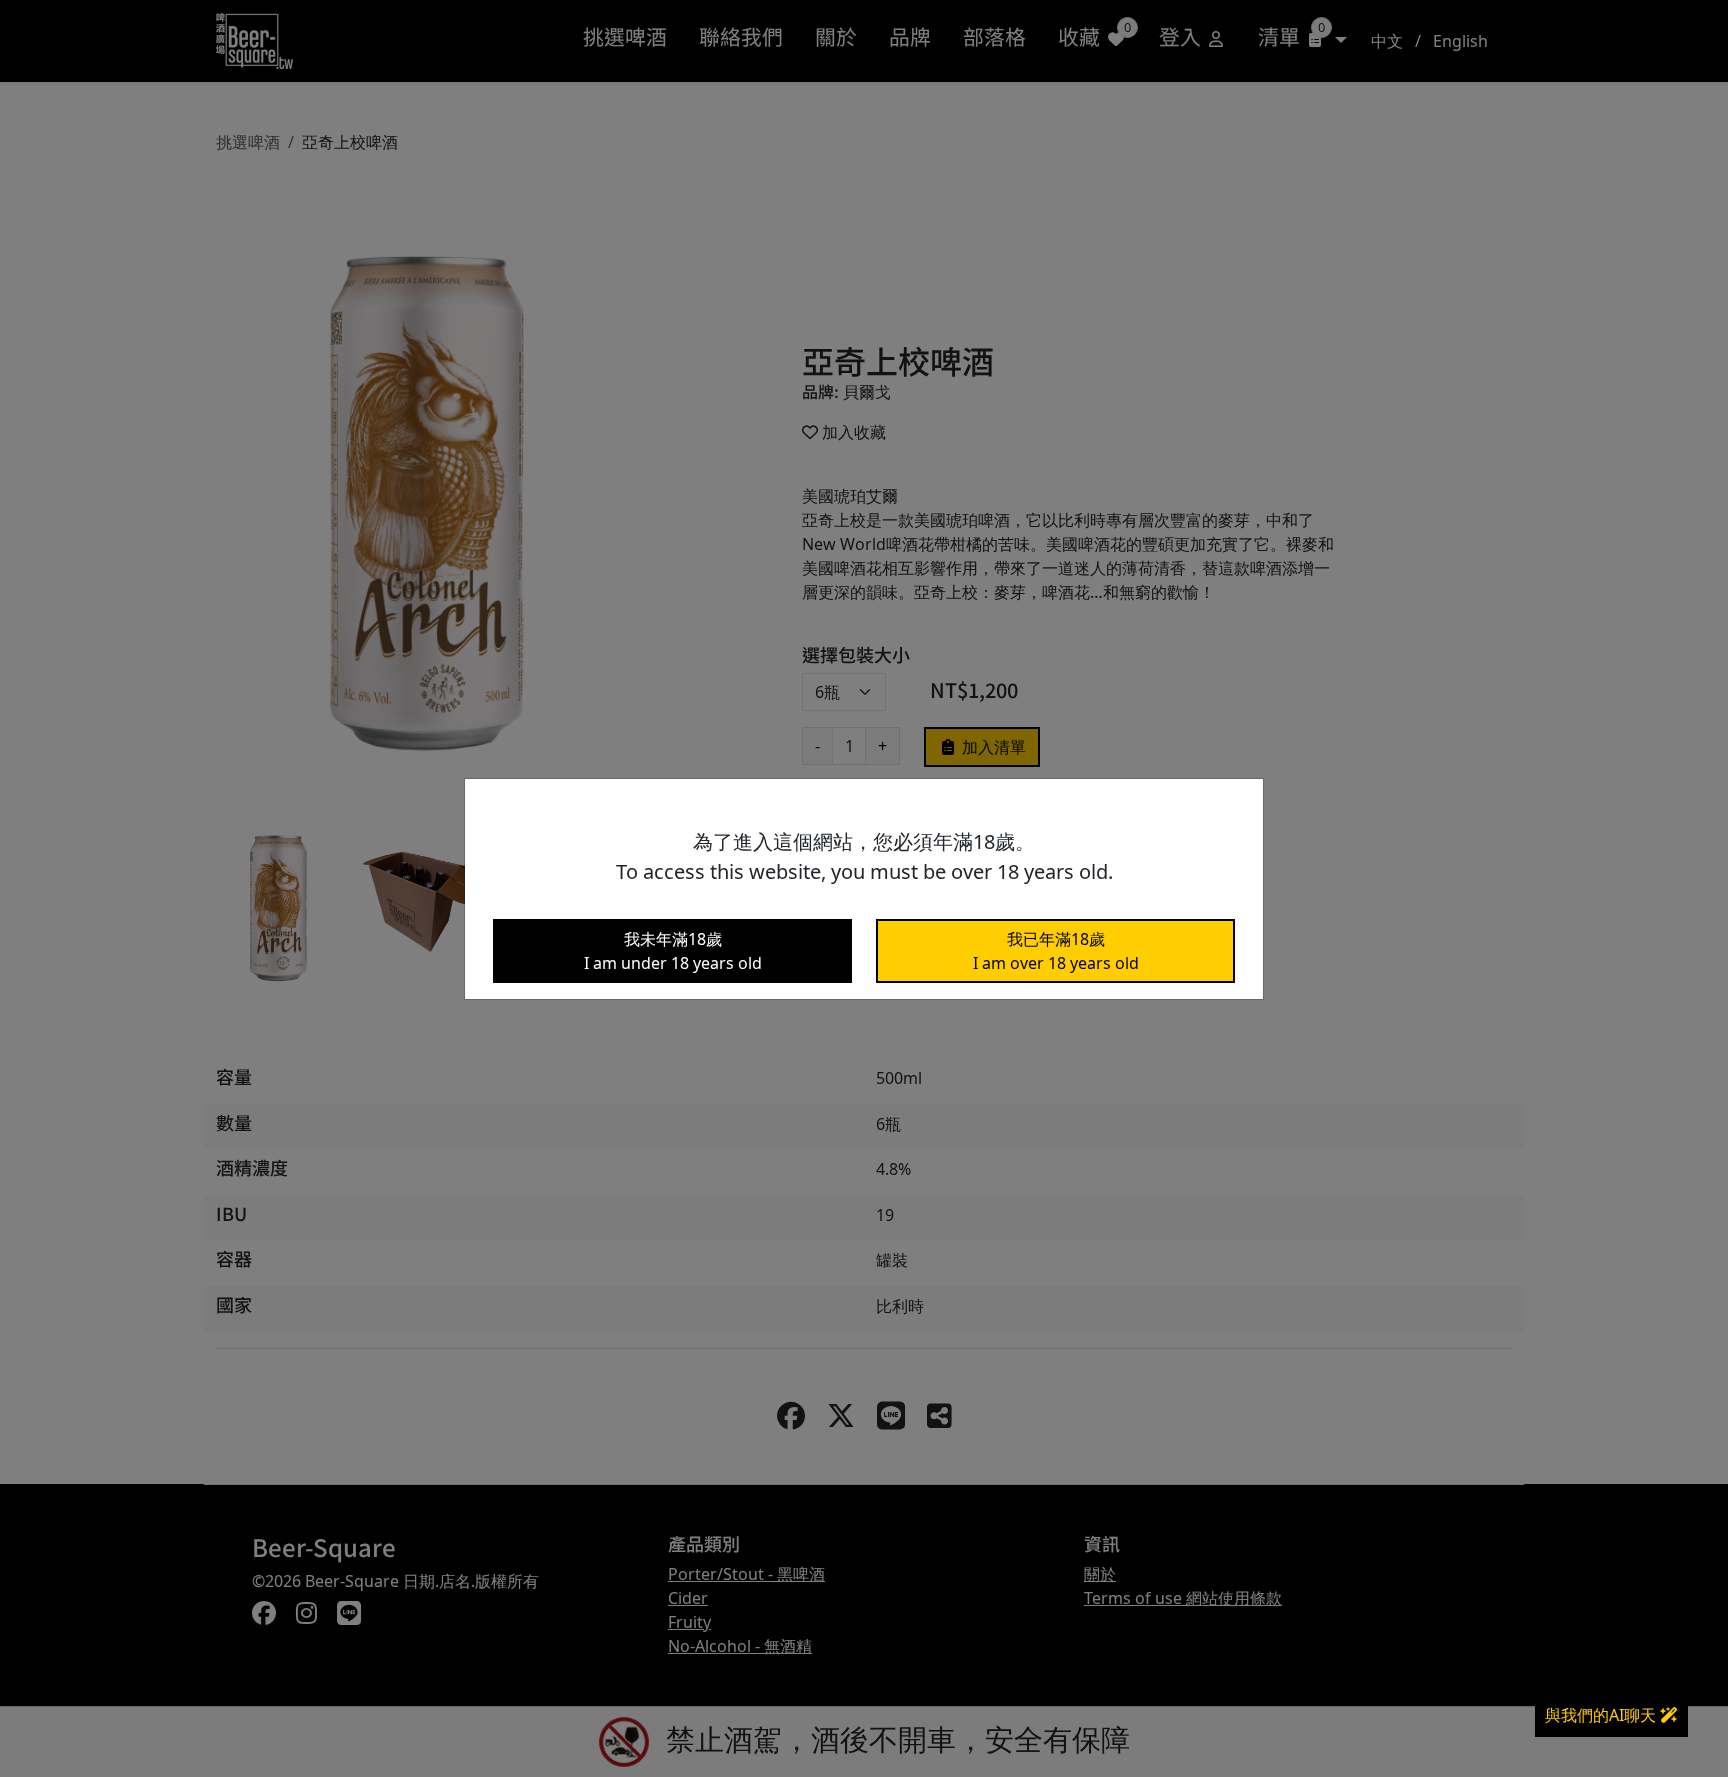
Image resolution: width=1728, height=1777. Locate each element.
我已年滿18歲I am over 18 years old (1056, 951)
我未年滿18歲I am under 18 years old (673, 951)
